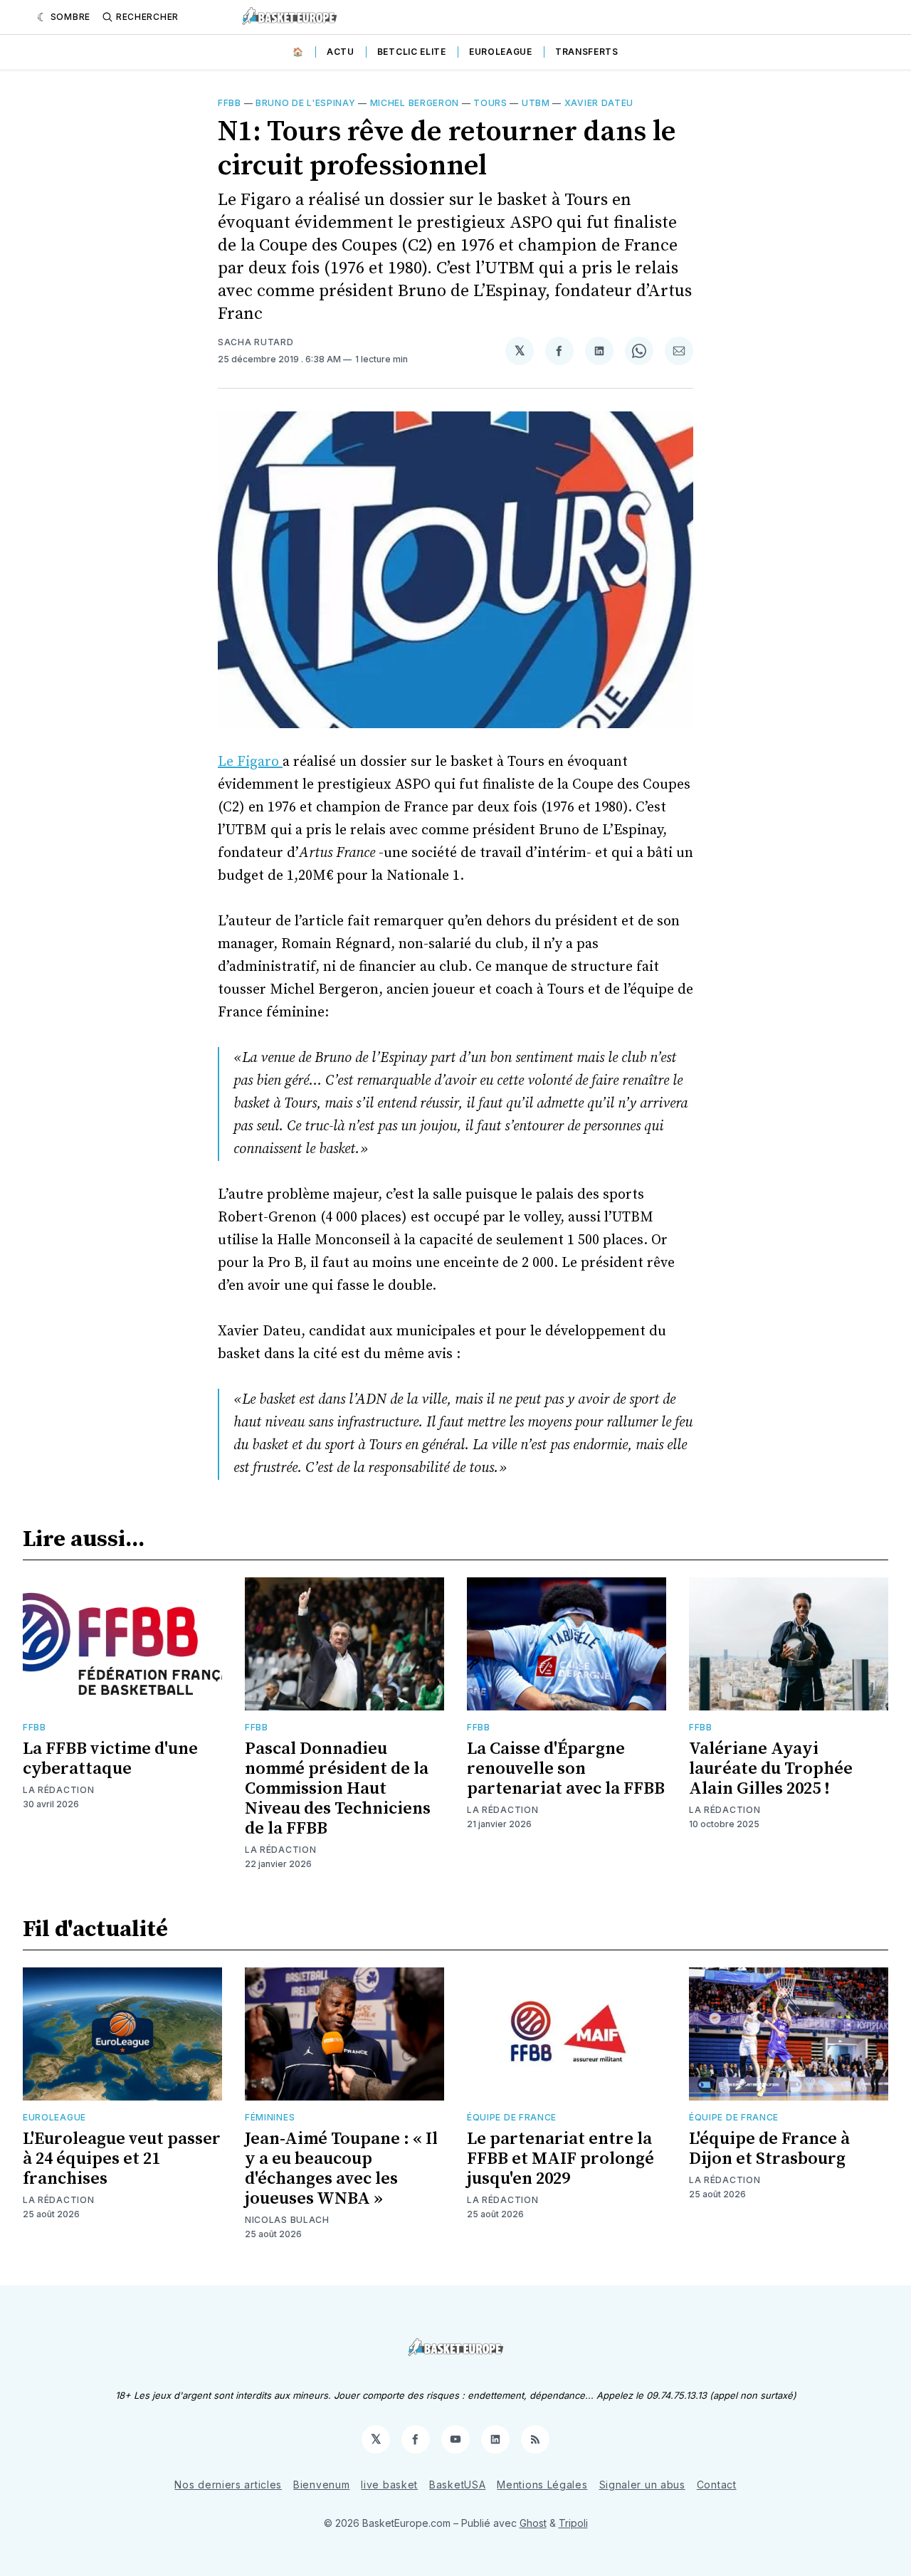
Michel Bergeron (415, 103)
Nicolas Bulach (287, 2220)
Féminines (270, 2117)
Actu (341, 52)
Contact (717, 2485)
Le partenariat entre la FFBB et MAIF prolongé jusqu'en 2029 (560, 2159)
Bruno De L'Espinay (306, 103)
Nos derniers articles (228, 2485)
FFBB (230, 103)
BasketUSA (457, 2485)
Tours (490, 103)
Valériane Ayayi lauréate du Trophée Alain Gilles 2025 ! (771, 1769)
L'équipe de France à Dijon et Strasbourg (769, 2149)
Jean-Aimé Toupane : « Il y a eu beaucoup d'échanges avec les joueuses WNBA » (341, 2169)
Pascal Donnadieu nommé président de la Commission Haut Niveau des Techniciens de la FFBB (338, 1789)
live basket (389, 2485)
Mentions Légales (542, 2485)
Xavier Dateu (599, 103)
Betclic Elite (412, 52)
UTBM (536, 103)
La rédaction (58, 1790)
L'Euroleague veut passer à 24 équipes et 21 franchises (122, 2159)
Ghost (533, 2523)
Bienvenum (321, 2485)
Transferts (587, 52)
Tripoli (573, 2523)
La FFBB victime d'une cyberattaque (110, 1759)
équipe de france (512, 2117)
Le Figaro (250, 762)
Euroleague (501, 52)
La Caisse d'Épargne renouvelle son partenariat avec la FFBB (566, 1769)
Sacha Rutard (256, 342)
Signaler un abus (642, 2485)
